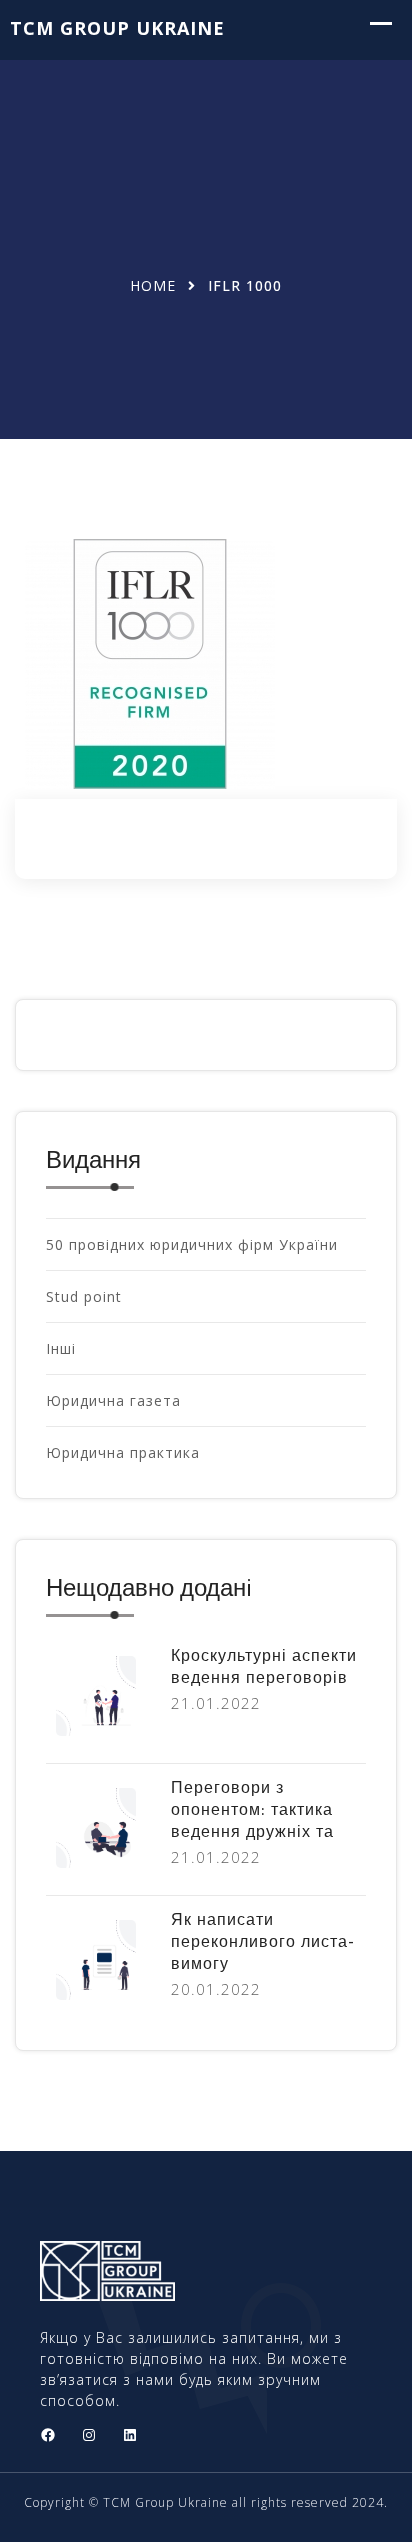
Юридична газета (113, 1400)
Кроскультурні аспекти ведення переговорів (264, 1668)
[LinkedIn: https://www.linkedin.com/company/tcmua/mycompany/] (130, 2435)
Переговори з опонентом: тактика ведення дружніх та (252, 1811)
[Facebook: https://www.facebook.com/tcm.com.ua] (48, 2435)
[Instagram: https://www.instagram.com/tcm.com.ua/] (89, 2435)
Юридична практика (123, 1452)
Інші (61, 1348)
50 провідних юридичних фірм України (192, 1244)
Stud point (84, 1296)
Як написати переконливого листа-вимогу (263, 1943)
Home (153, 285)
